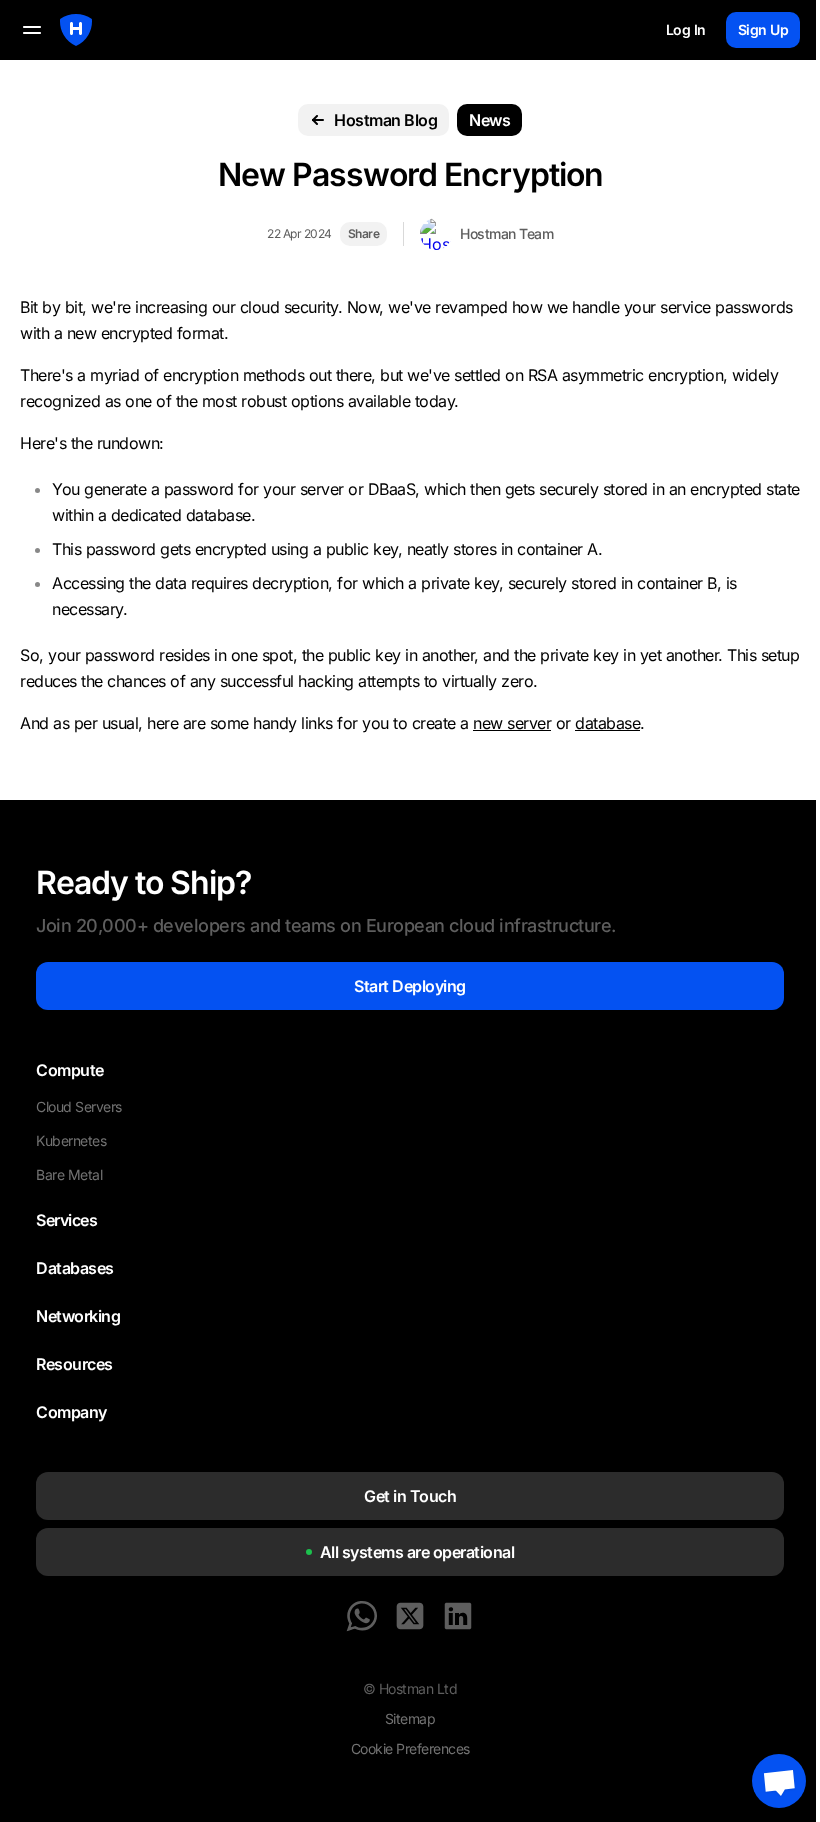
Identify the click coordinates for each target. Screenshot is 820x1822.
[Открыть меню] (32, 30)
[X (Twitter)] (410, 1616)
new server (512, 723)
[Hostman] (76, 30)
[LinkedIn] (458, 1616)
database (607, 723)
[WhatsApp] (362, 1616)
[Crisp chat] (779, 1781)
